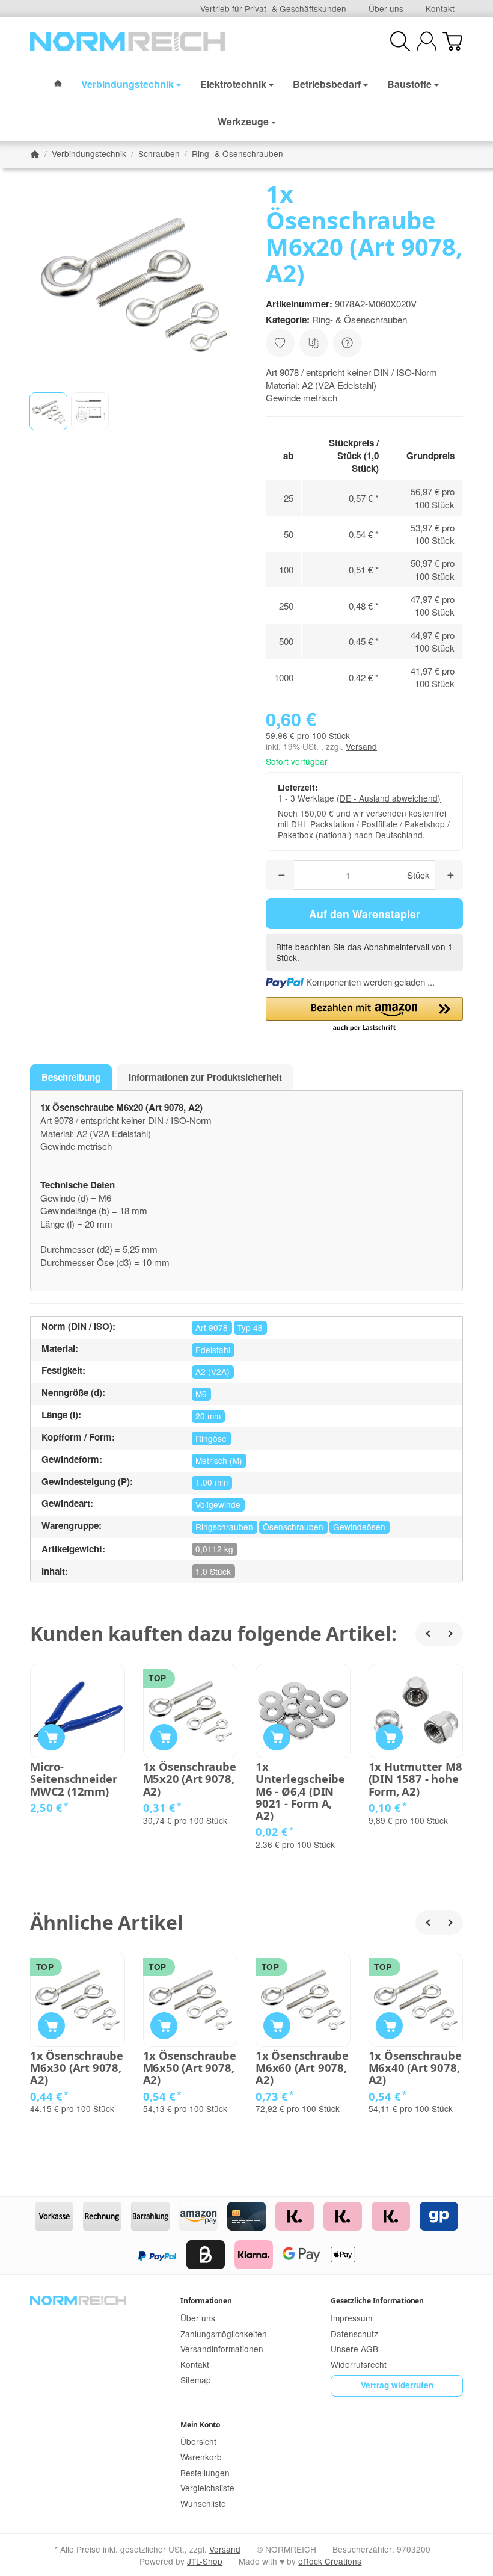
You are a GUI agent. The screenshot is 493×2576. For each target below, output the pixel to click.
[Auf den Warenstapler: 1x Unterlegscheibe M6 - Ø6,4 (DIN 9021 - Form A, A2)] (277, 1737)
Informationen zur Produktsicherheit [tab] (205, 1077)
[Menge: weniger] (280, 875)
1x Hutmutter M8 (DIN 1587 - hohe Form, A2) (415, 1779)
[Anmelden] (427, 41)
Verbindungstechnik (127, 84)
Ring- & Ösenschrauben (360, 319)
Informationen (206, 2301)
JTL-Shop (205, 2561)
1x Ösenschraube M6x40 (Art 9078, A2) (415, 2068)
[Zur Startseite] (127, 42)
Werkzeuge (243, 121)
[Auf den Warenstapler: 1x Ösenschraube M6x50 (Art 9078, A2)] (164, 2026)
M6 (201, 1394)
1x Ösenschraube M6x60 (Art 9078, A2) (302, 2068)
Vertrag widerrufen (397, 2385)
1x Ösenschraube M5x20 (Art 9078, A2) (190, 1779)
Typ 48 (250, 1327)
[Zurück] (427, 1634)
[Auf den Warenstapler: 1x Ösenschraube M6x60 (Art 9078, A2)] (277, 2026)
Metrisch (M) (219, 1460)
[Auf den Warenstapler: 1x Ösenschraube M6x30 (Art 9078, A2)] (51, 2026)
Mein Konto (200, 2425)
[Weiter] (451, 1634)
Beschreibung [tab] (71, 1077)
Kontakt (440, 8)
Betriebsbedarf (327, 84)
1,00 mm (212, 1482)
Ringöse (211, 1438)
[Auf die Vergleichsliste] (314, 343)
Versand (361, 746)
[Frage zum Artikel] (348, 343)
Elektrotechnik (233, 84)
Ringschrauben (224, 1527)
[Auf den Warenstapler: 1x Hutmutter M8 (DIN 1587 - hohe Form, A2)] (389, 1737)
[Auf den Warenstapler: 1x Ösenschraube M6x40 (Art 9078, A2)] (389, 2026)
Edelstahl (213, 1350)
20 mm (208, 1416)
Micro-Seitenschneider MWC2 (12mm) (74, 1779)
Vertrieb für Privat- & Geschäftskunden (273, 8)
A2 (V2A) (213, 1371)
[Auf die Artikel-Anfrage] (280, 343)
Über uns (386, 8)
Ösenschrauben (293, 1527)
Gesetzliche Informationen (377, 2301)
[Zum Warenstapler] (452, 41)
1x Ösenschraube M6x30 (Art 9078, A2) (77, 2068)
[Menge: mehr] (449, 875)
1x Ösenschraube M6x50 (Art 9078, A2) (190, 2068)
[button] (48, 411)
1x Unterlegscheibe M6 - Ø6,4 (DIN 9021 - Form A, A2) (300, 1791)
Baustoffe (409, 84)
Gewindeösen (359, 1527)
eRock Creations (330, 2561)
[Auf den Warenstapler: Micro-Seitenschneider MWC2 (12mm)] (51, 1737)
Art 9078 (212, 1327)
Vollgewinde (218, 1504)
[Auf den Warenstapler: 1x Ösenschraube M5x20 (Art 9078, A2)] (164, 1737)
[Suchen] (400, 41)
